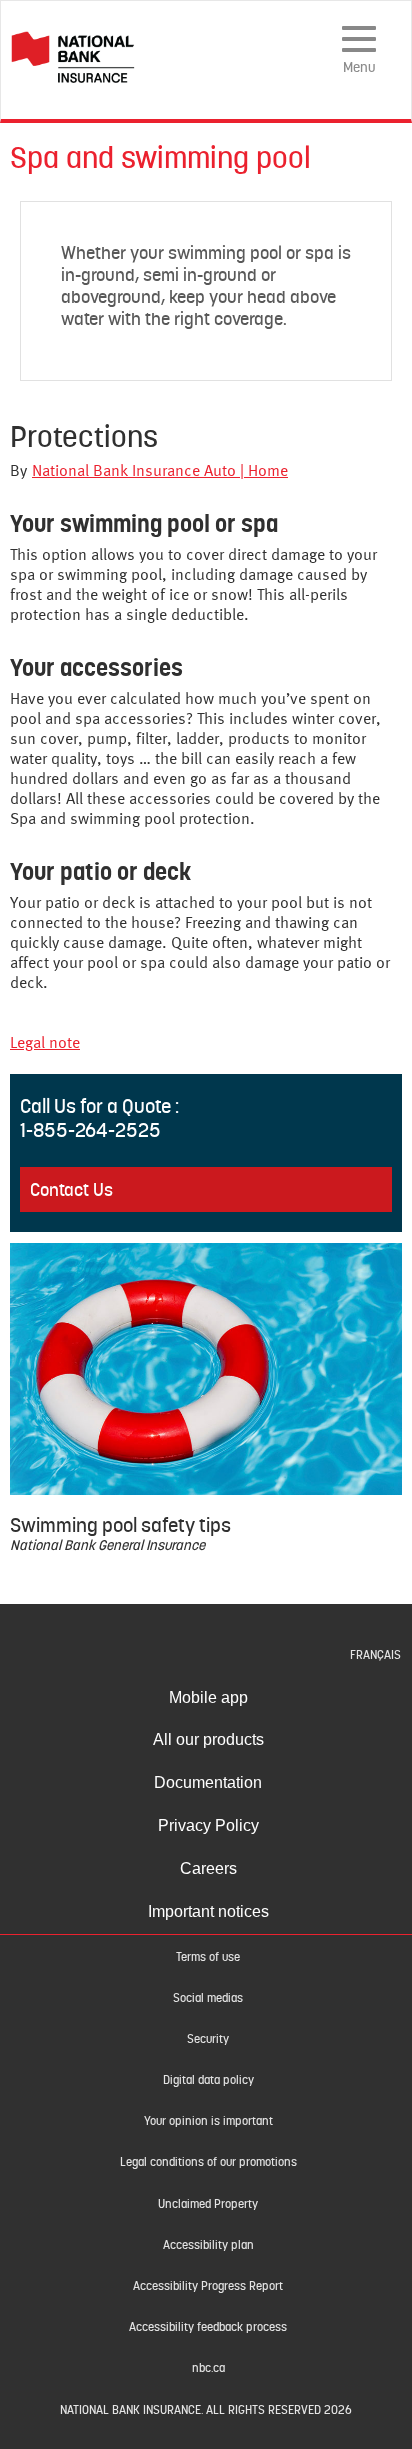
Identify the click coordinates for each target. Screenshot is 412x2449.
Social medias (208, 1998)
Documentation (208, 1782)
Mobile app (208, 1697)
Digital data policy (208, 2080)
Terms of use (208, 1957)
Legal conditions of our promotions (208, 2162)
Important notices (208, 1911)
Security (208, 2039)
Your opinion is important (208, 2121)
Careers (208, 1868)
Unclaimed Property (208, 2204)
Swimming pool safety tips (120, 1525)
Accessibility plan (208, 2245)
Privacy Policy (208, 1825)
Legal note (45, 1044)
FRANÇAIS (375, 1655)
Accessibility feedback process (208, 2327)
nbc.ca (208, 2368)
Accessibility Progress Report (208, 2286)
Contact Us (71, 1189)
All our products (208, 1739)
